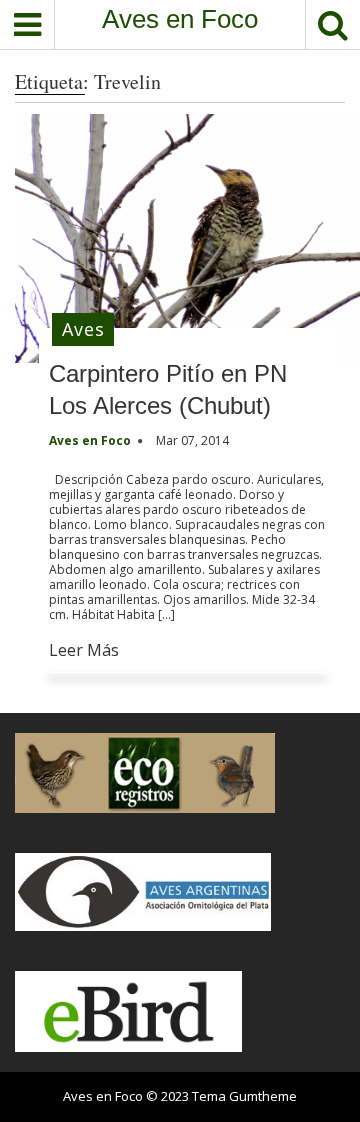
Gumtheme (263, 1096)
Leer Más (84, 650)
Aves (83, 329)
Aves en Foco (180, 19)
